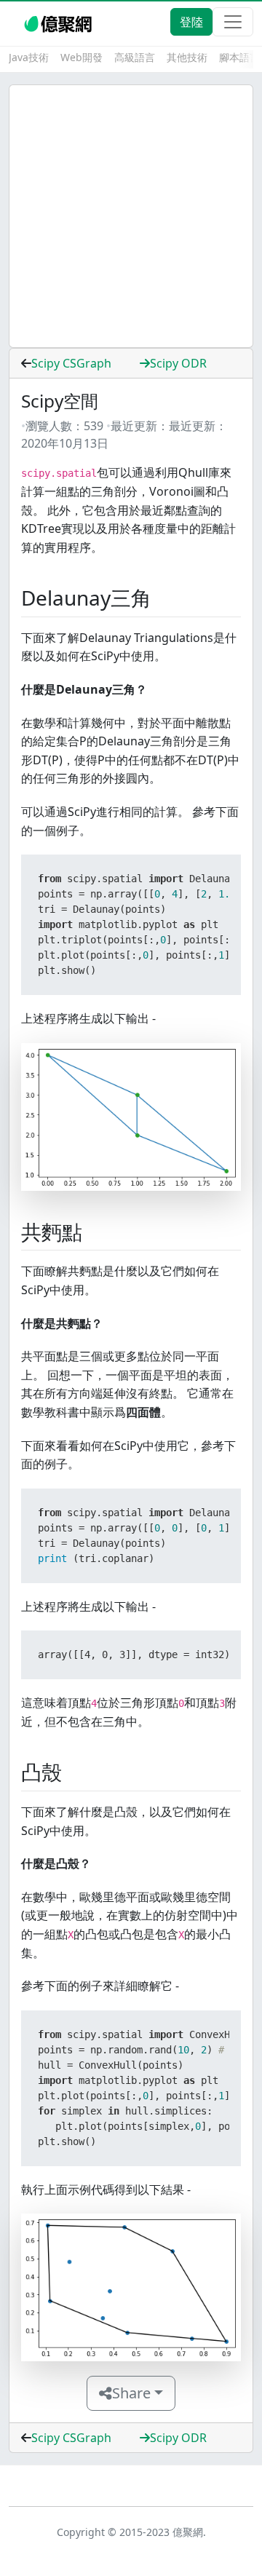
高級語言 (135, 57)
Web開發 (82, 57)
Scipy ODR (178, 363)
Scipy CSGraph (71, 363)
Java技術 (29, 57)
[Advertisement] (131, 216)
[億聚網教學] (59, 22)
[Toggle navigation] (233, 22)
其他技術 (187, 57)
